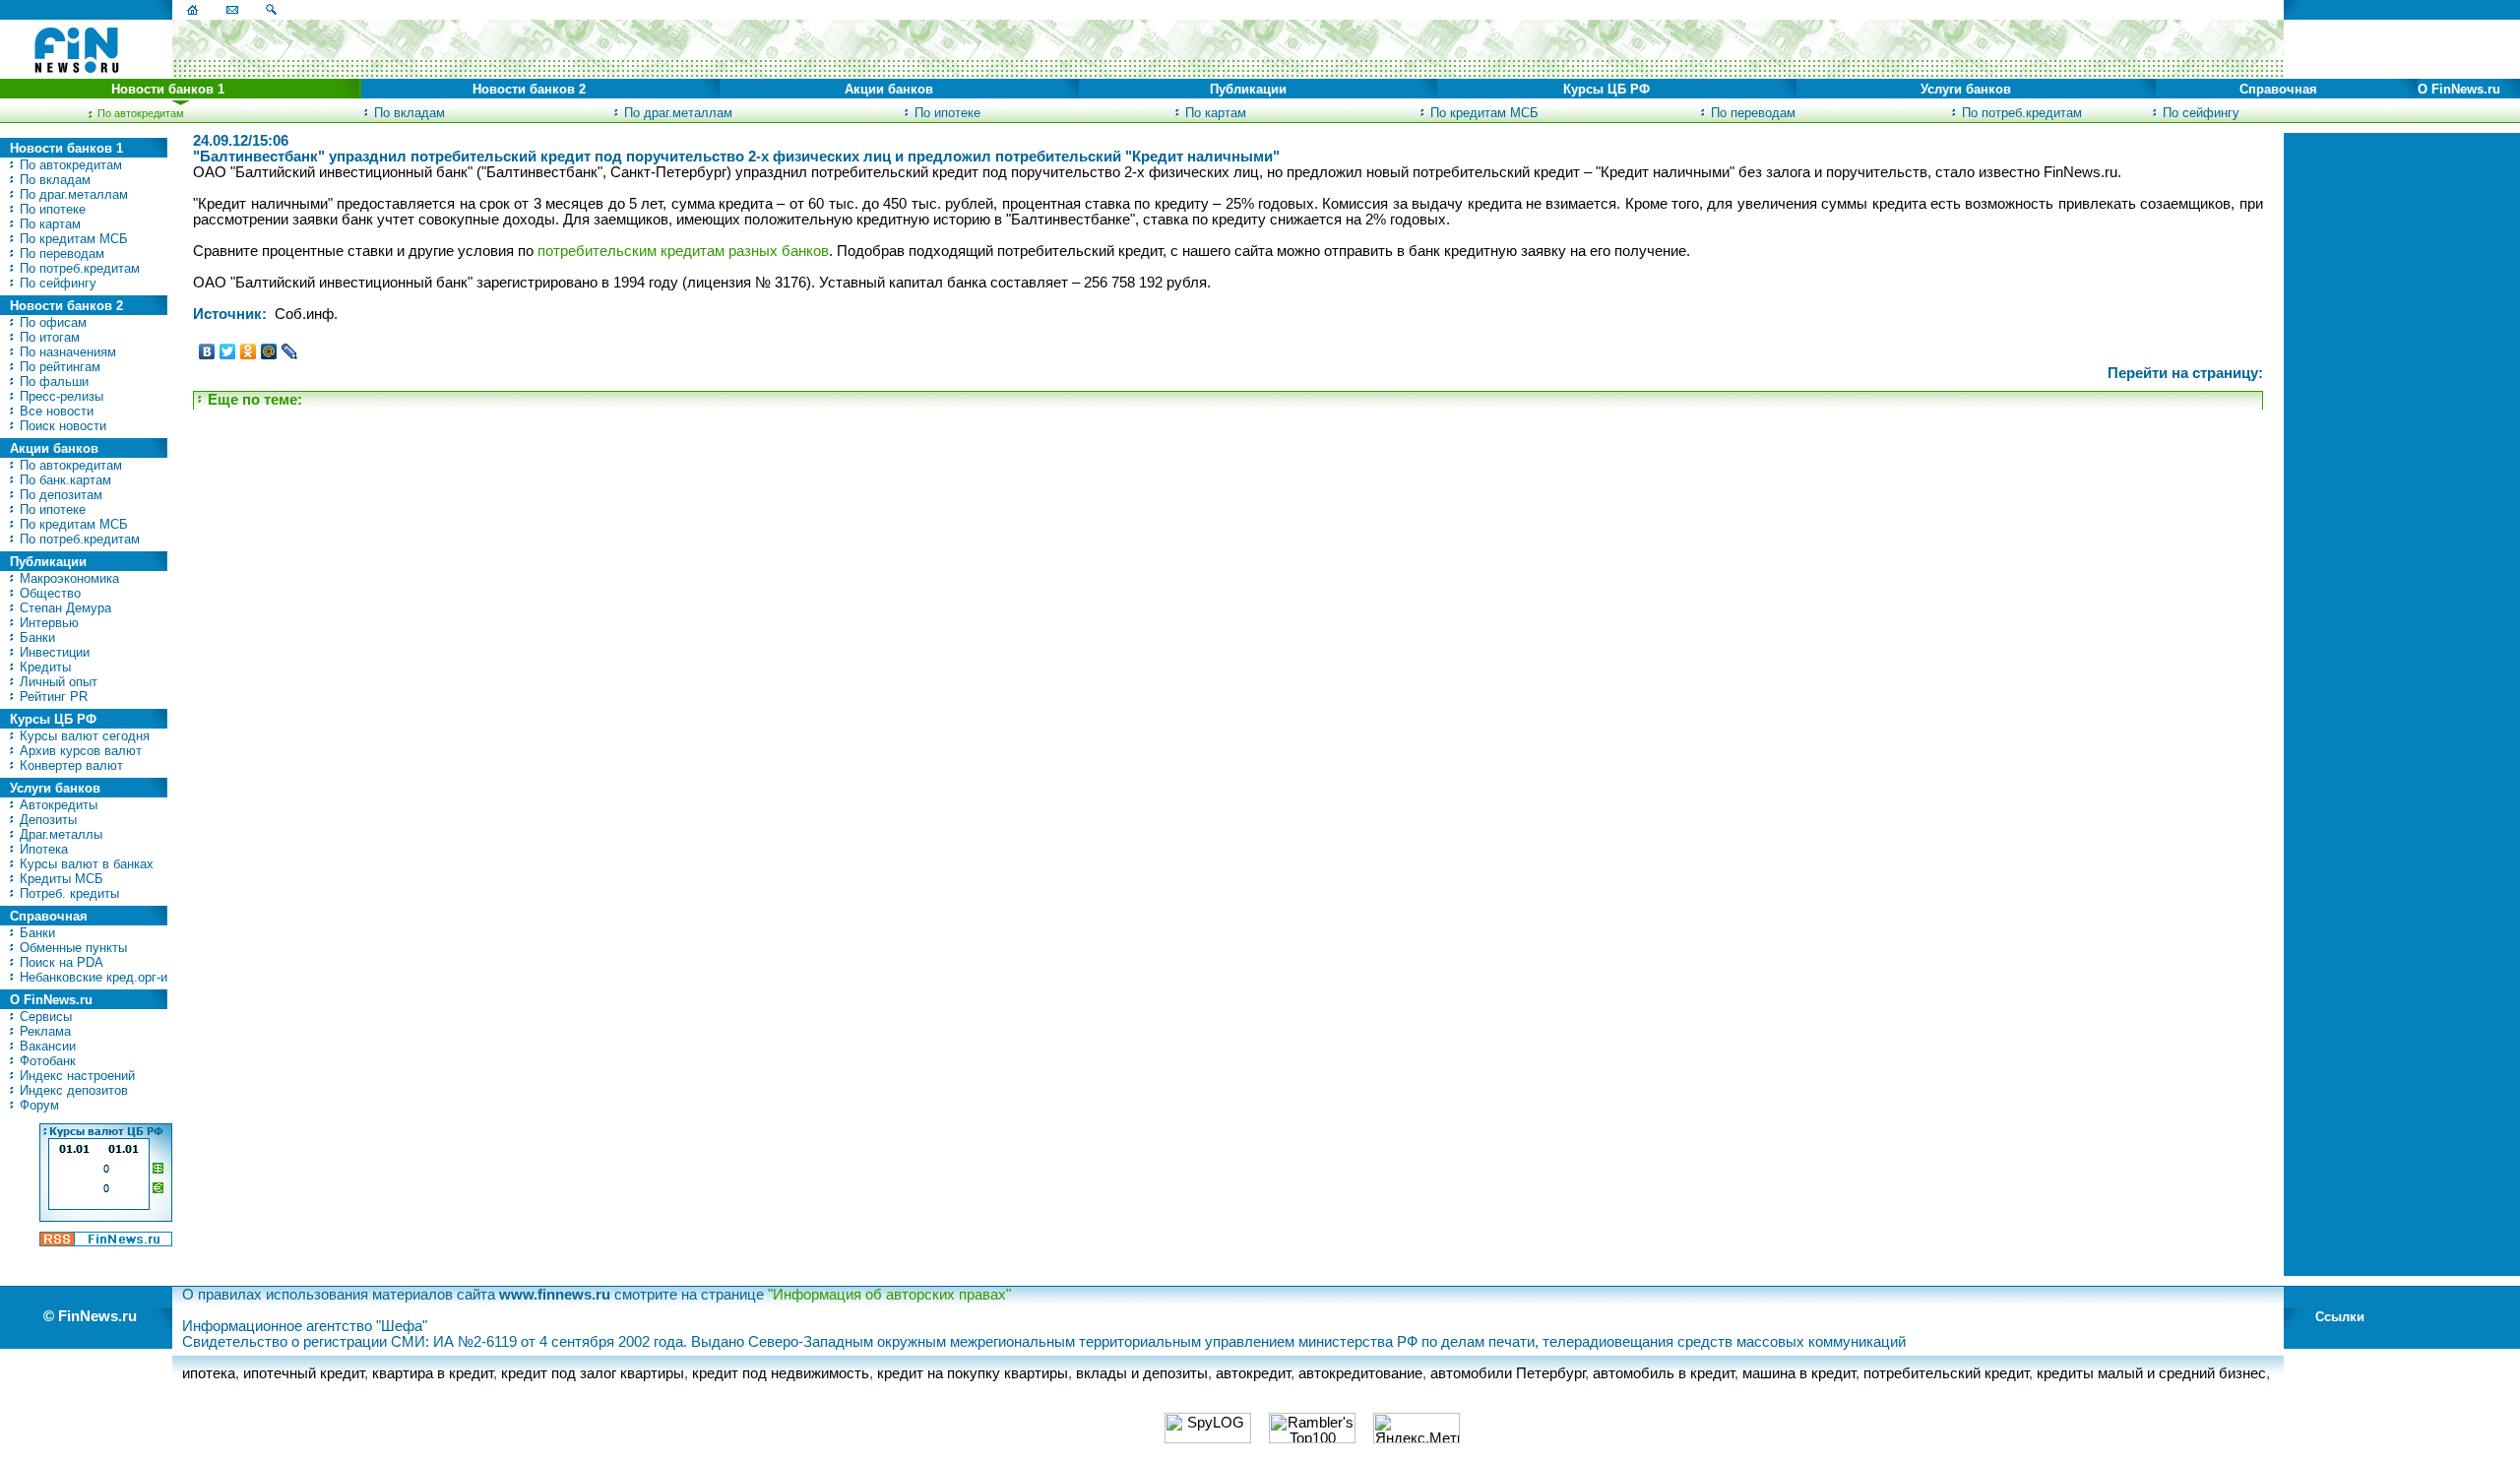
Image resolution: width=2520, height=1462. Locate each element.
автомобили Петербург (1508, 1373)
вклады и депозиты (1142, 1373)
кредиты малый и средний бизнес (2151, 1373)
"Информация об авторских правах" (889, 1295)
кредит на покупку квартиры (973, 1373)
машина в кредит (1799, 1373)
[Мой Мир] (269, 351)
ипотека (209, 1373)
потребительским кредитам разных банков (683, 251)
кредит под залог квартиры (593, 1373)
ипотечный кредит (304, 1373)
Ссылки (2340, 1317)
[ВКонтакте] (207, 351)
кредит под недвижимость (781, 1373)
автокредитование (1360, 1373)
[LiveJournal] (290, 351)
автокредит (1253, 1373)
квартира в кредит (433, 1373)
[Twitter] (228, 351)
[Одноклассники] (249, 351)
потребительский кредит (1946, 1373)
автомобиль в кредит (1664, 1373)
